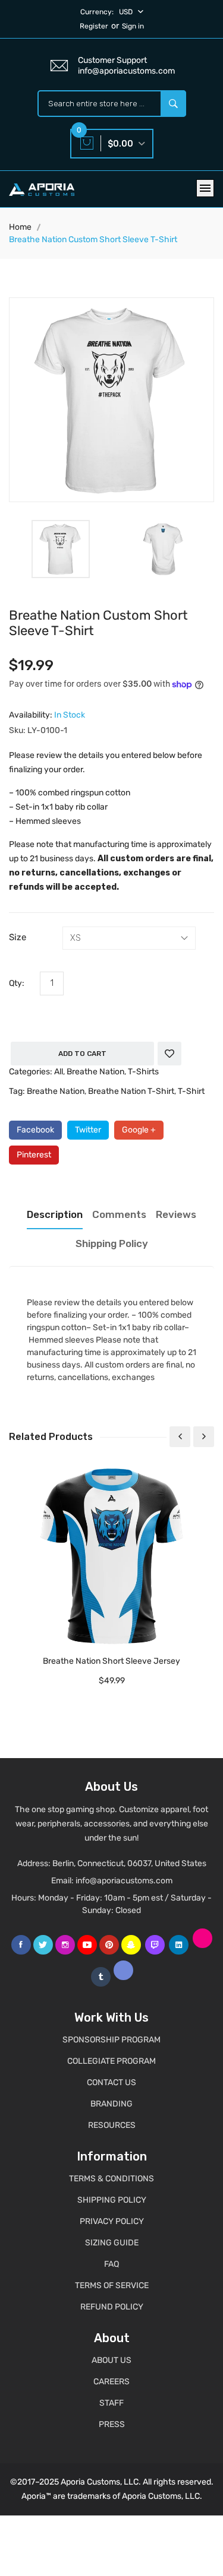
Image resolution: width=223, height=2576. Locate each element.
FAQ (111, 2264)
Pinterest (34, 1155)
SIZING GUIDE (112, 2243)
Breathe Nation (95, 1072)
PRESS (112, 2424)
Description (55, 1214)
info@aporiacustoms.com (124, 1881)
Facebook (35, 1130)
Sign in (133, 26)
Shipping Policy (112, 1243)
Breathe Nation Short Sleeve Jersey (111, 1661)
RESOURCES (112, 2125)
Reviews (176, 1214)
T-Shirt (191, 1091)
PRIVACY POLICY (112, 2221)
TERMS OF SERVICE (112, 2285)
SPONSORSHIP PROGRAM (111, 2040)
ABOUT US (111, 2360)
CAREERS (111, 2382)
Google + (139, 1130)
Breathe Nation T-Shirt (131, 1091)
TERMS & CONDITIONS (111, 2179)
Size (18, 937)
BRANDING (111, 2104)
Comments (119, 1214)
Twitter (88, 1130)
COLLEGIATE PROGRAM (111, 2061)
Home (20, 227)
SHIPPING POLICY (112, 2200)
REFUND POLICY (112, 2307)
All (59, 1072)
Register (94, 26)
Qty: (17, 983)
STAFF (111, 2403)
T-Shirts (143, 1072)
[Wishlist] (169, 1054)
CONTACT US (111, 2082)
